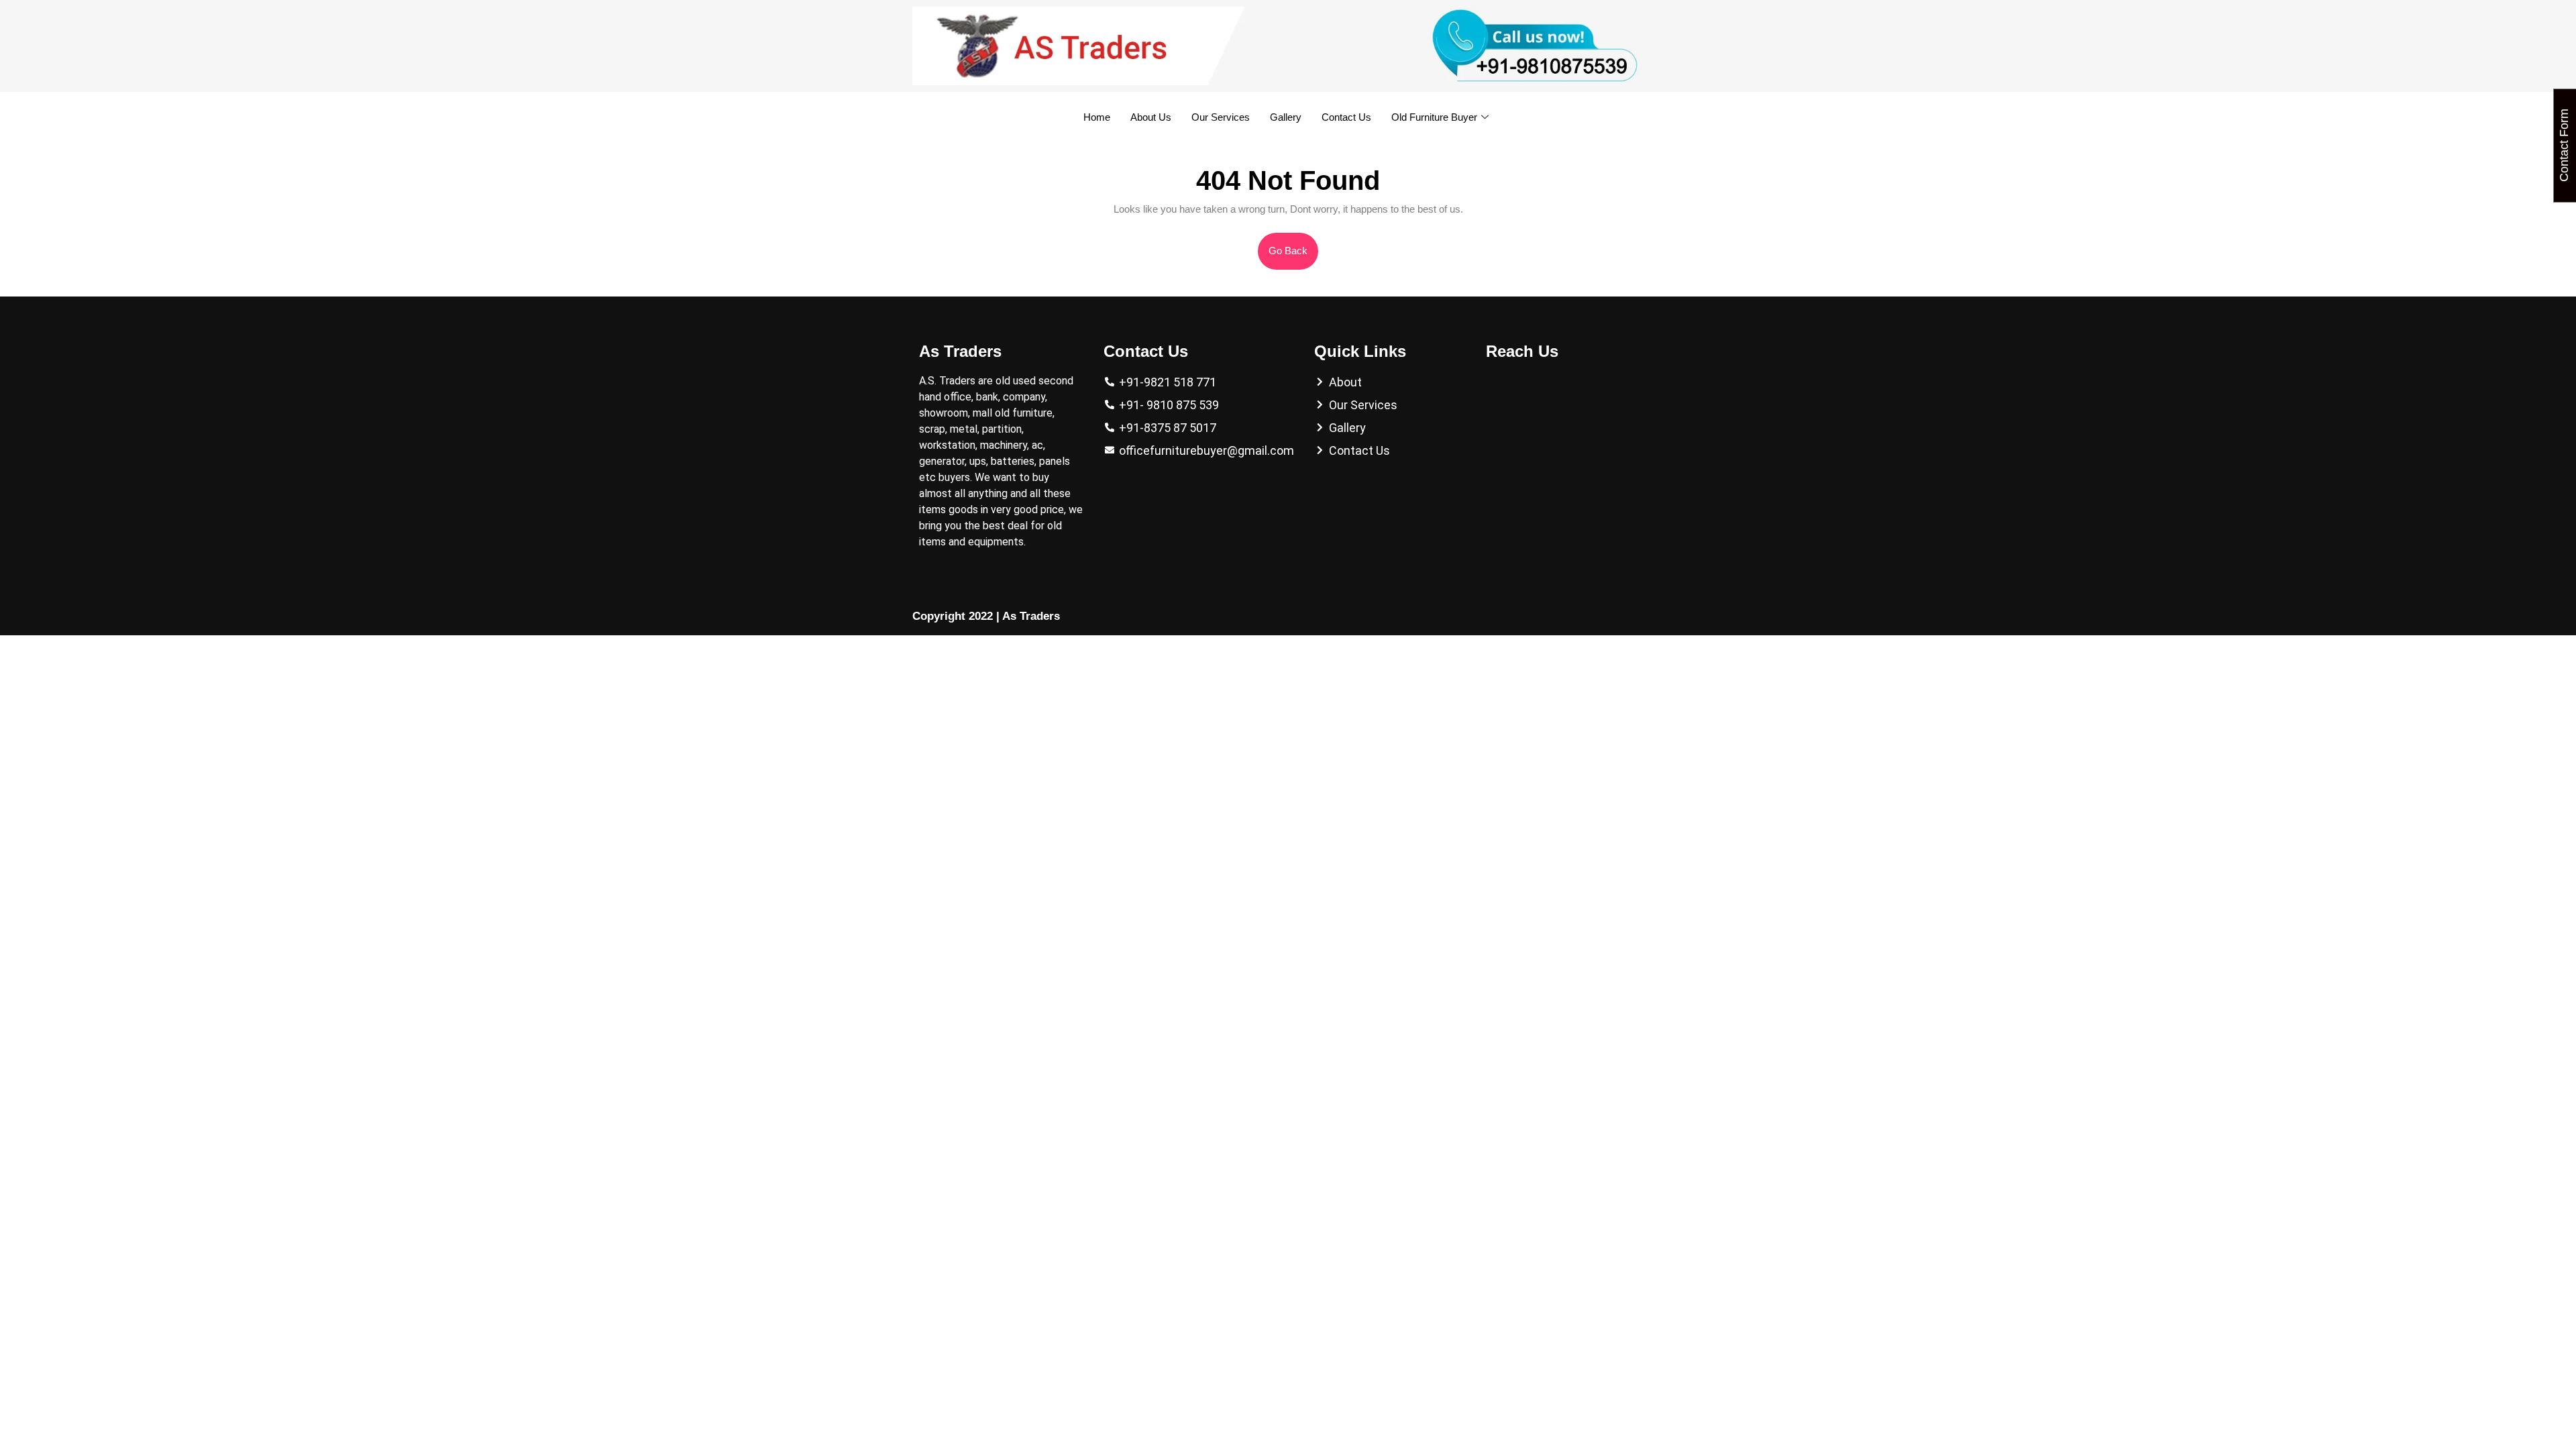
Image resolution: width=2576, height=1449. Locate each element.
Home (1097, 117)
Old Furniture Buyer (1434, 117)
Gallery (1286, 117)
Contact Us (1346, 117)
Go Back (1293, 245)
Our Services (1221, 117)
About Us (1151, 117)
